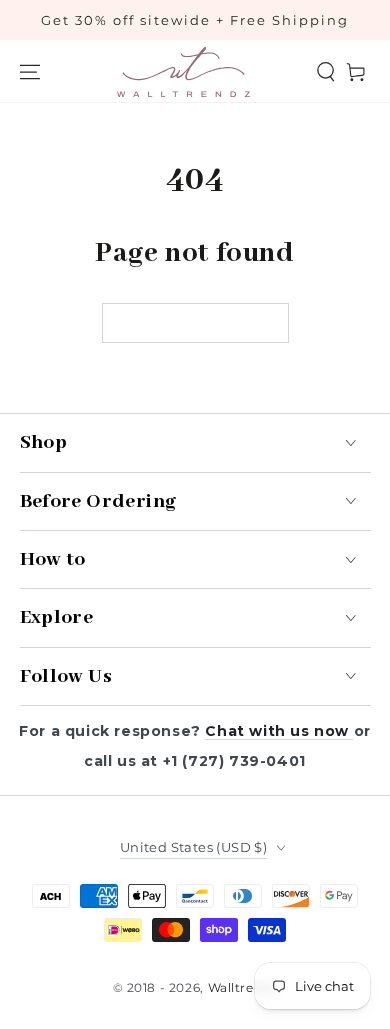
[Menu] (30, 72)
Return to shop (195, 324)
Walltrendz (243, 987)
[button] (326, 72)
